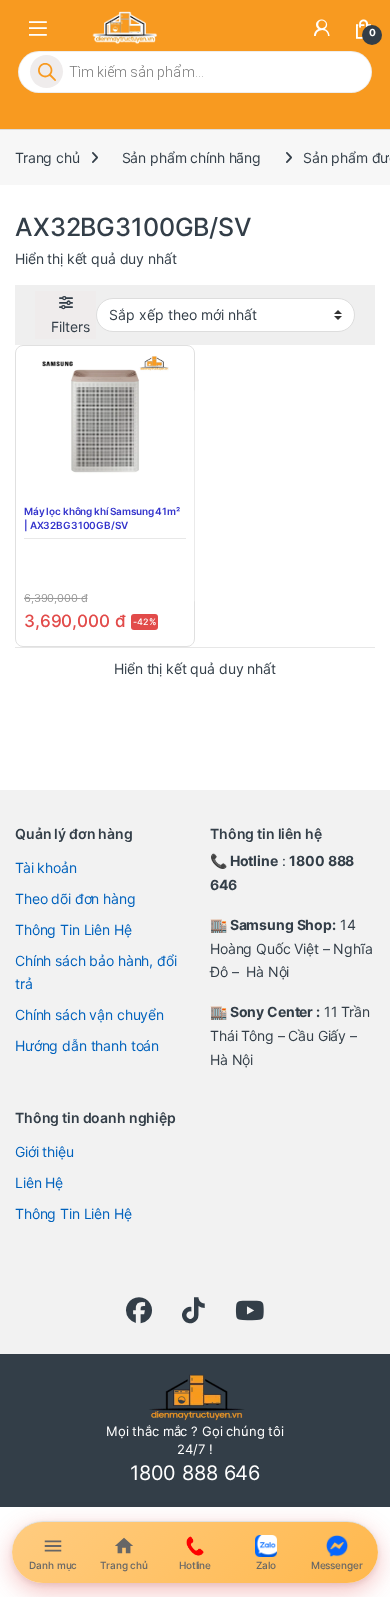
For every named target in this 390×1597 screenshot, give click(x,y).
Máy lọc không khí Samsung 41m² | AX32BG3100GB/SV (102, 518)
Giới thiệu (44, 1151)
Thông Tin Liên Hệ (73, 929)
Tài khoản (46, 867)
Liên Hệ (39, 1182)
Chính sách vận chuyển (89, 1014)
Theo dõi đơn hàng (75, 898)
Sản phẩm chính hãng (191, 157)
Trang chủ (47, 157)
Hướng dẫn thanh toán (87, 1045)
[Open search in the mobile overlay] (195, 72)
